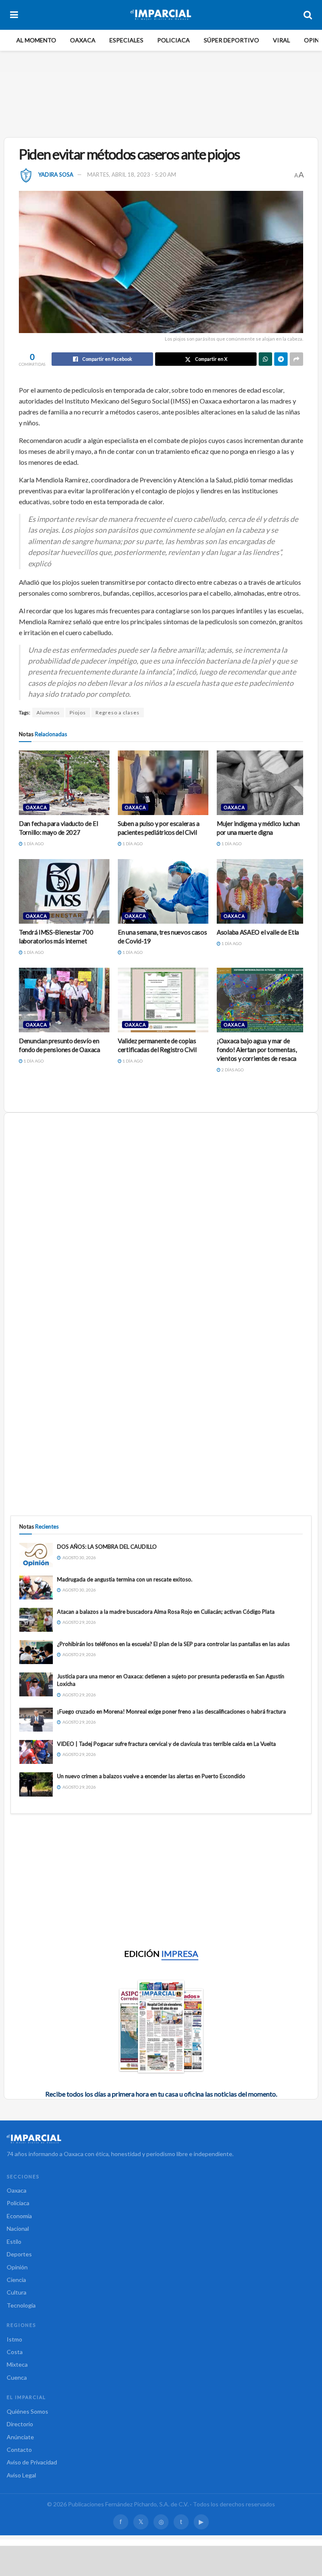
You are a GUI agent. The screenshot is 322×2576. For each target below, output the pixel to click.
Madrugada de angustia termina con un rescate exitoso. (125, 1579)
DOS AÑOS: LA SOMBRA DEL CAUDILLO (107, 1547)
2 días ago (232, 1070)
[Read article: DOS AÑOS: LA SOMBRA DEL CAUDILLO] (36, 1555)
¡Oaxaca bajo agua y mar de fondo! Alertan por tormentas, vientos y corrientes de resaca (257, 1050)
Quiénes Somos (27, 2411)
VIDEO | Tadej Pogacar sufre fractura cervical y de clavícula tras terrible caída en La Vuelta (166, 1744)
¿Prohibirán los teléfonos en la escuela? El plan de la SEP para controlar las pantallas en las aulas (173, 1644)
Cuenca (17, 2377)
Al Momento (36, 40)
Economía (19, 2216)
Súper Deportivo (231, 40)
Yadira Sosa (56, 175)
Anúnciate (20, 2437)
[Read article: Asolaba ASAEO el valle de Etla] (262, 891)
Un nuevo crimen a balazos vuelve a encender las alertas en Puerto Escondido (151, 1776)
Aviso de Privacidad (32, 2462)
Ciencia (16, 2280)
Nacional (18, 2228)
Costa (15, 2352)
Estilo (14, 2241)
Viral (282, 40)
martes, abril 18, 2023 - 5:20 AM (132, 175)
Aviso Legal (21, 2475)
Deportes (19, 2254)
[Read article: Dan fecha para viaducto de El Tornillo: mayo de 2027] (64, 783)
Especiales (126, 40)
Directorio (20, 2424)
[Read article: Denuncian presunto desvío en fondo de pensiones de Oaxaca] (64, 1000)
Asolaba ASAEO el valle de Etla (258, 932)
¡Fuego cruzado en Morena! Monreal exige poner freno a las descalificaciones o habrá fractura (171, 1711)
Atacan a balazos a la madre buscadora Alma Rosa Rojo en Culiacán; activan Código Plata (166, 1612)
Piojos (78, 712)
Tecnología (21, 2305)
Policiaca (174, 40)
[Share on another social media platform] (296, 359)
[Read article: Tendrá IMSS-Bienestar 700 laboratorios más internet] (64, 891)
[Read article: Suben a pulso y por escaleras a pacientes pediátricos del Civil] (163, 783)
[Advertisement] (163, 103)
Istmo (14, 2339)
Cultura (17, 2292)
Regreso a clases (118, 712)
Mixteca (17, 2364)
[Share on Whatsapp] (265, 359)
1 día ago (33, 844)
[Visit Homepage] (161, 15)
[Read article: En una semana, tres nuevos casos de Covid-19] (163, 891)
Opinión (17, 2267)
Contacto (19, 2450)
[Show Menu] (14, 15)
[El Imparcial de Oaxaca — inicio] (161, 2139)
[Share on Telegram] (281, 359)
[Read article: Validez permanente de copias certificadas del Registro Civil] (163, 1000)
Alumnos (48, 712)
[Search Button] (308, 15)
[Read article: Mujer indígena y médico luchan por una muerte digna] (262, 783)
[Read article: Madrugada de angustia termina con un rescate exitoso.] (36, 1588)
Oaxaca (83, 40)
